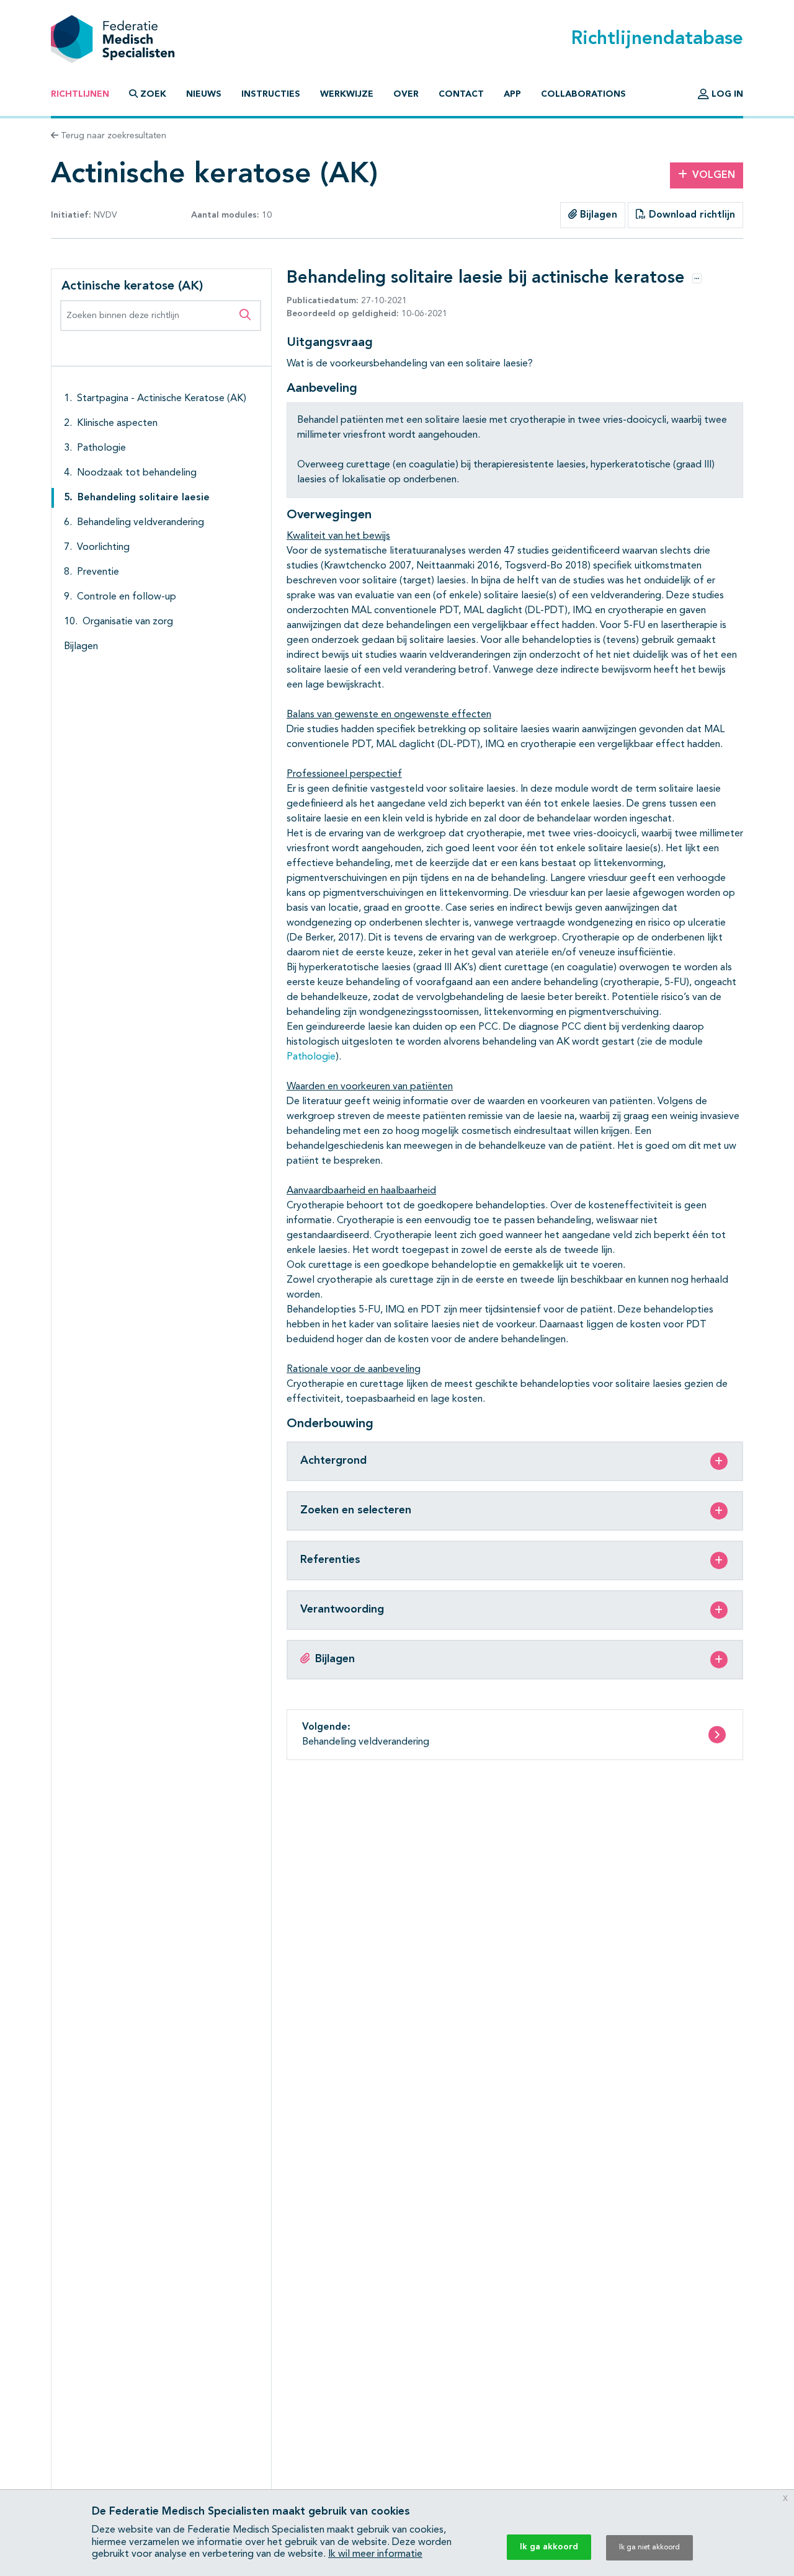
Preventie (98, 572)
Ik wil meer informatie (375, 2554)
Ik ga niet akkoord (649, 2547)
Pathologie (101, 448)
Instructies (271, 94)
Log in (726, 94)
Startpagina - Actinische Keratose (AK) (162, 399)
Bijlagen (597, 215)
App (512, 94)
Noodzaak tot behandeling (137, 473)
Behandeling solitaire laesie (144, 498)
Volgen (714, 175)
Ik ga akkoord (549, 2547)
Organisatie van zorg (128, 622)
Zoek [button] (153, 94)
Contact (461, 94)
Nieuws (204, 94)
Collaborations (583, 94)
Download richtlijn (690, 215)
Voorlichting (103, 547)
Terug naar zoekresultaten (112, 136)
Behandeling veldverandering (141, 523)
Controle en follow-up (127, 597)
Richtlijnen (80, 94)
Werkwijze (347, 94)
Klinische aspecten (117, 423)
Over (406, 94)
